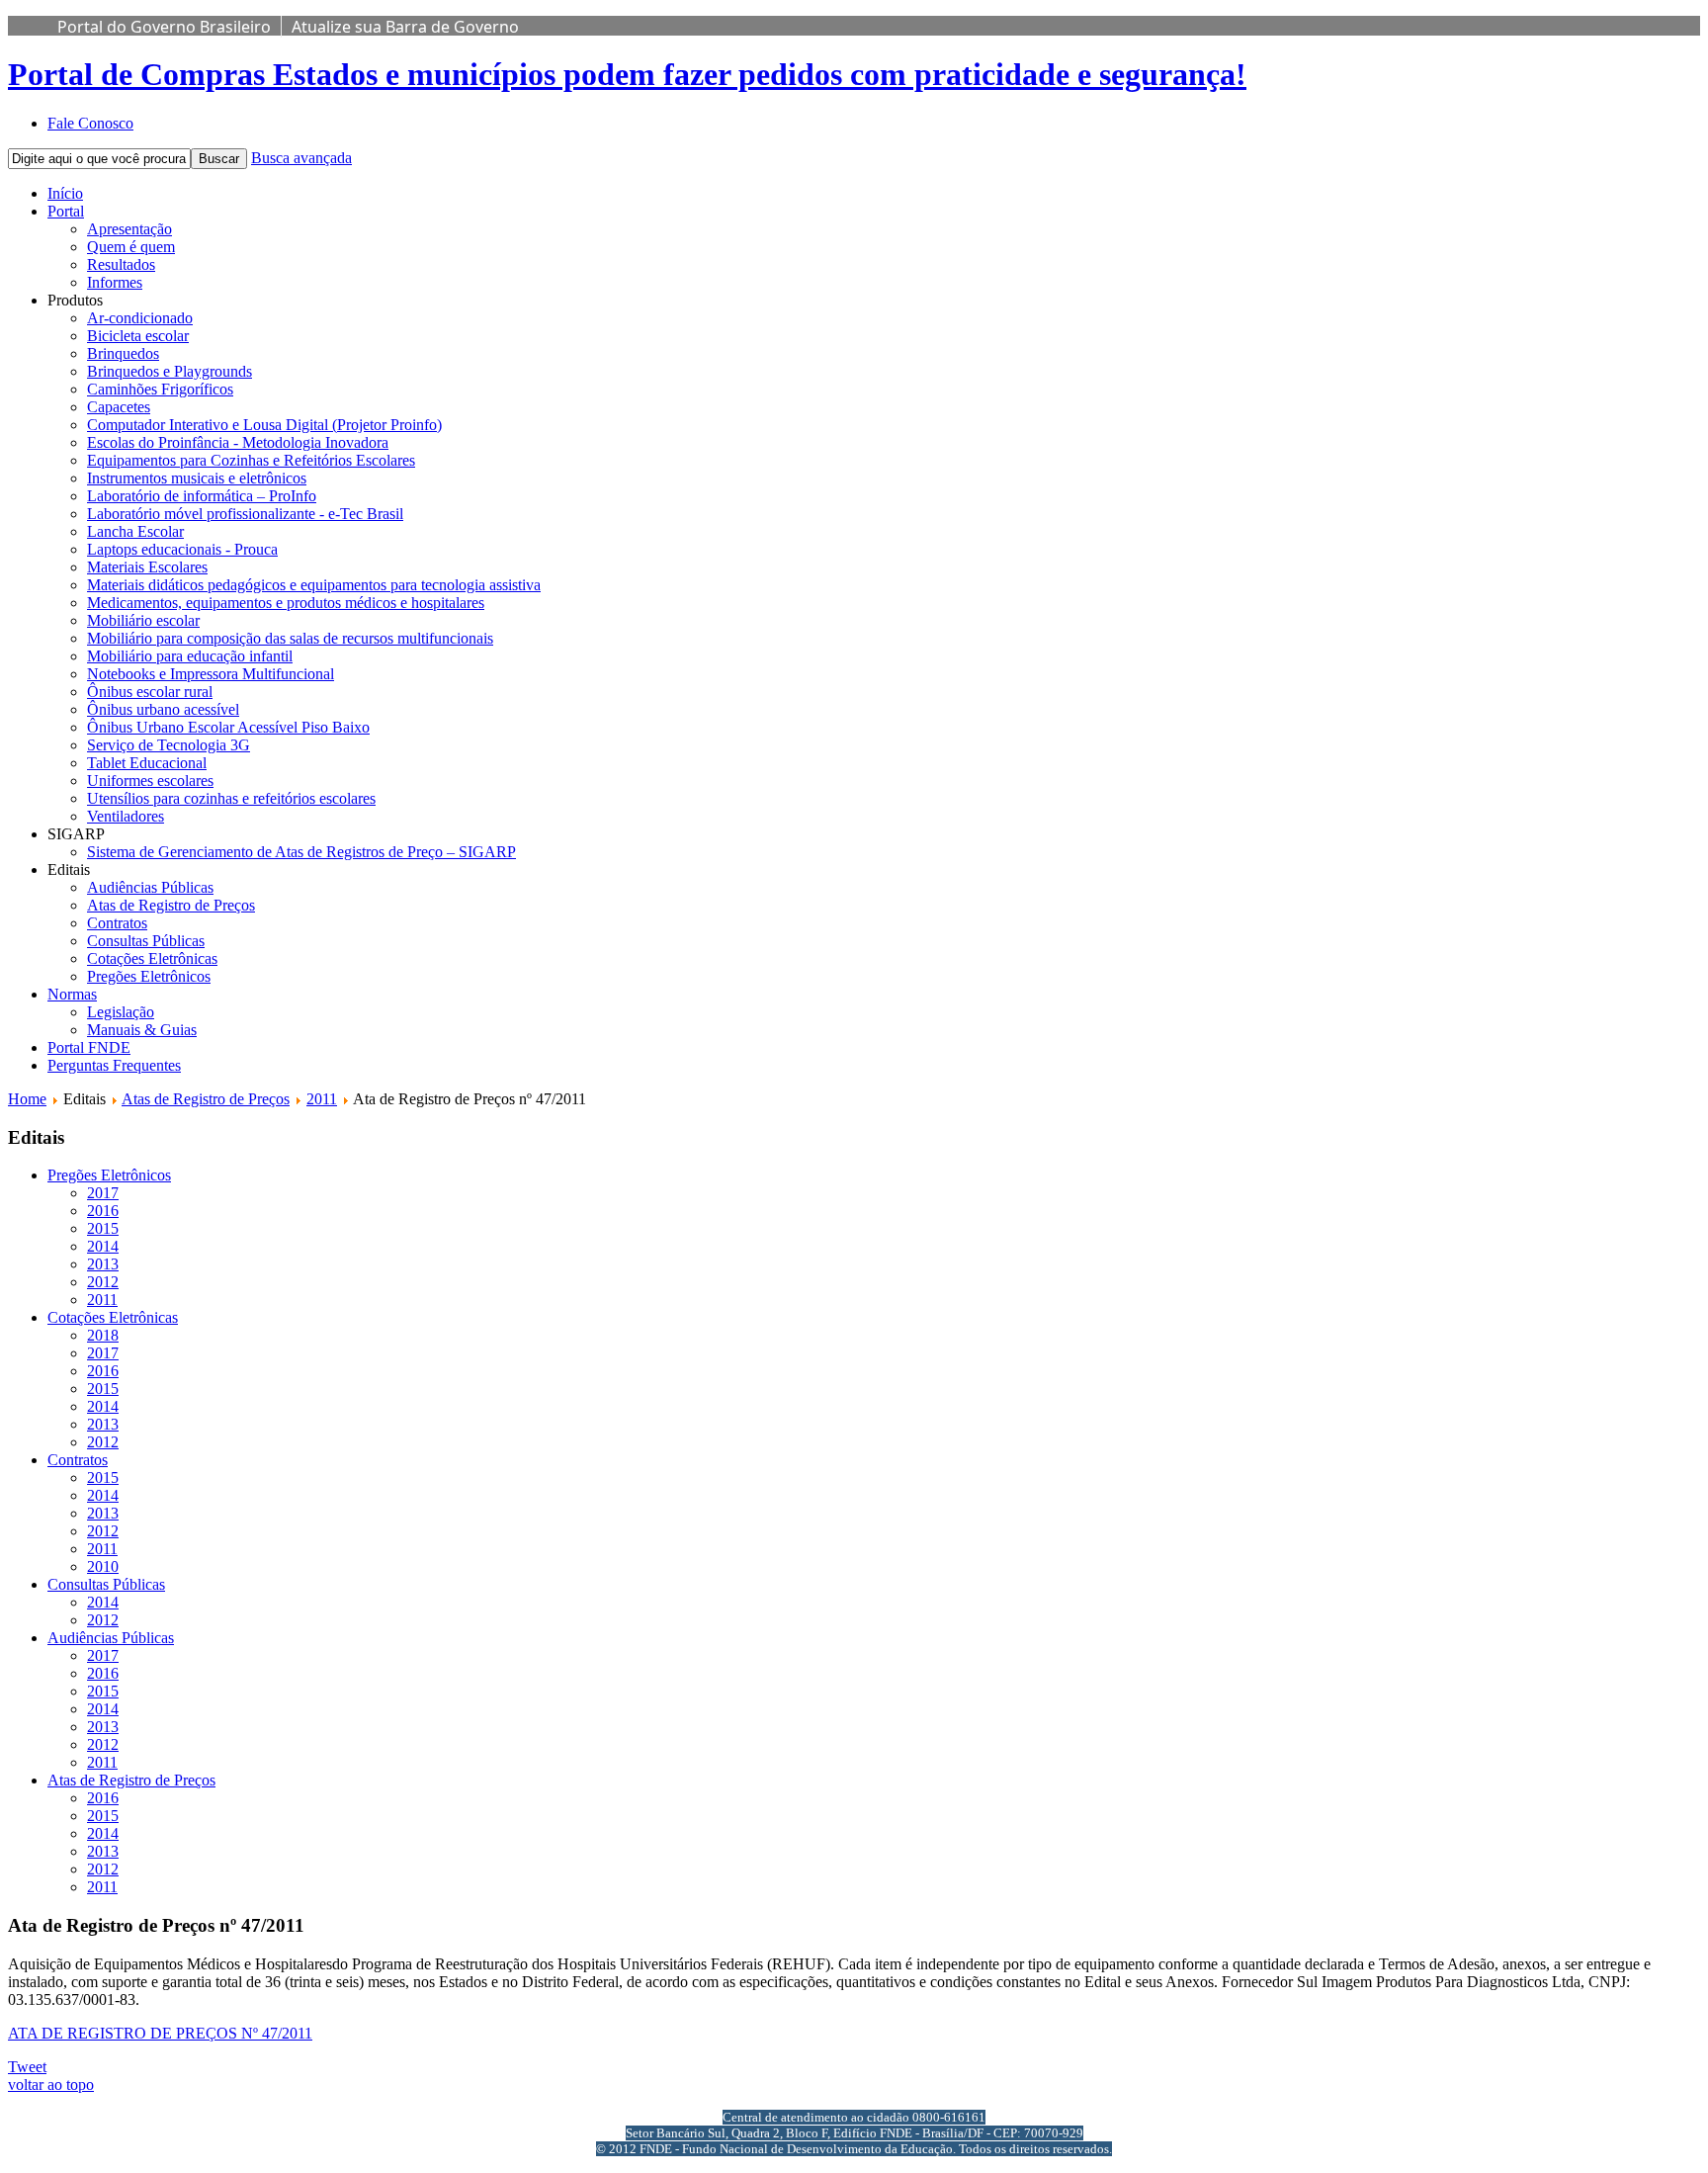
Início (65, 193)
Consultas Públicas (146, 941)
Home (27, 1099)
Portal (66, 211)
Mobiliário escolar (143, 620)
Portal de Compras (627, 74)
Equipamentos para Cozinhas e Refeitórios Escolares (251, 460)
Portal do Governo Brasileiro (164, 27)
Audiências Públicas (150, 887)
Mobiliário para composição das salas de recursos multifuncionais (290, 638)
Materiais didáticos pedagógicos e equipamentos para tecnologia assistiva (314, 585)
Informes (115, 282)
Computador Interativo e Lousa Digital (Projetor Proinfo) (264, 425)
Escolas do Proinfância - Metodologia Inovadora (238, 442)
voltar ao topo (51, 2085)
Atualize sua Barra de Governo (405, 27)
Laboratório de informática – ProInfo (202, 496)
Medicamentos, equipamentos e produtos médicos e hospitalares (286, 603)
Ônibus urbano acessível (163, 709)
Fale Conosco (90, 123)
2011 (322, 1099)
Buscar (219, 159)
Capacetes (119, 407)
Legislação (121, 1012)
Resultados (121, 264)
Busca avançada (301, 158)
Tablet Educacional (147, 763)
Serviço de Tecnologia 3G (169, 745)
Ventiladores (126, 816)
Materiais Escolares (147, 567)
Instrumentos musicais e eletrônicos (197, 478)
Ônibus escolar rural (150, 692)
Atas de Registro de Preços (171, 905)
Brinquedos (123, 353)
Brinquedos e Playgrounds (170, 371)
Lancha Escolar (135, 531)
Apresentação (129, 229)
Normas (72, 994)
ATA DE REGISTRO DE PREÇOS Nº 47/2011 (160, 2033)
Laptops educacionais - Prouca (182, 549)
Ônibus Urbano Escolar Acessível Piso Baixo (228, 727)
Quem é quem (131, 247)
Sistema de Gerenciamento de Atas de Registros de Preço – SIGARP (301, 852)
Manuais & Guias (142, 1030)
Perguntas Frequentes (114, 1065)
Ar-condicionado (140, 318)
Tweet (27, 2067)
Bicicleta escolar (138, 336)
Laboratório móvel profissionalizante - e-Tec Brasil (245, 514)
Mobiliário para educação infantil (190, 656)
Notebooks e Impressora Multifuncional (211, 674)
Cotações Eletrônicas (152, 958)
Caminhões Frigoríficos (160, 389)
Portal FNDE (89, 1047)
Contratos (117, 923)
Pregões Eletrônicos (149, 976)
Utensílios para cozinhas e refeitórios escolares (231, 798)
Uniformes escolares (150, 781)
